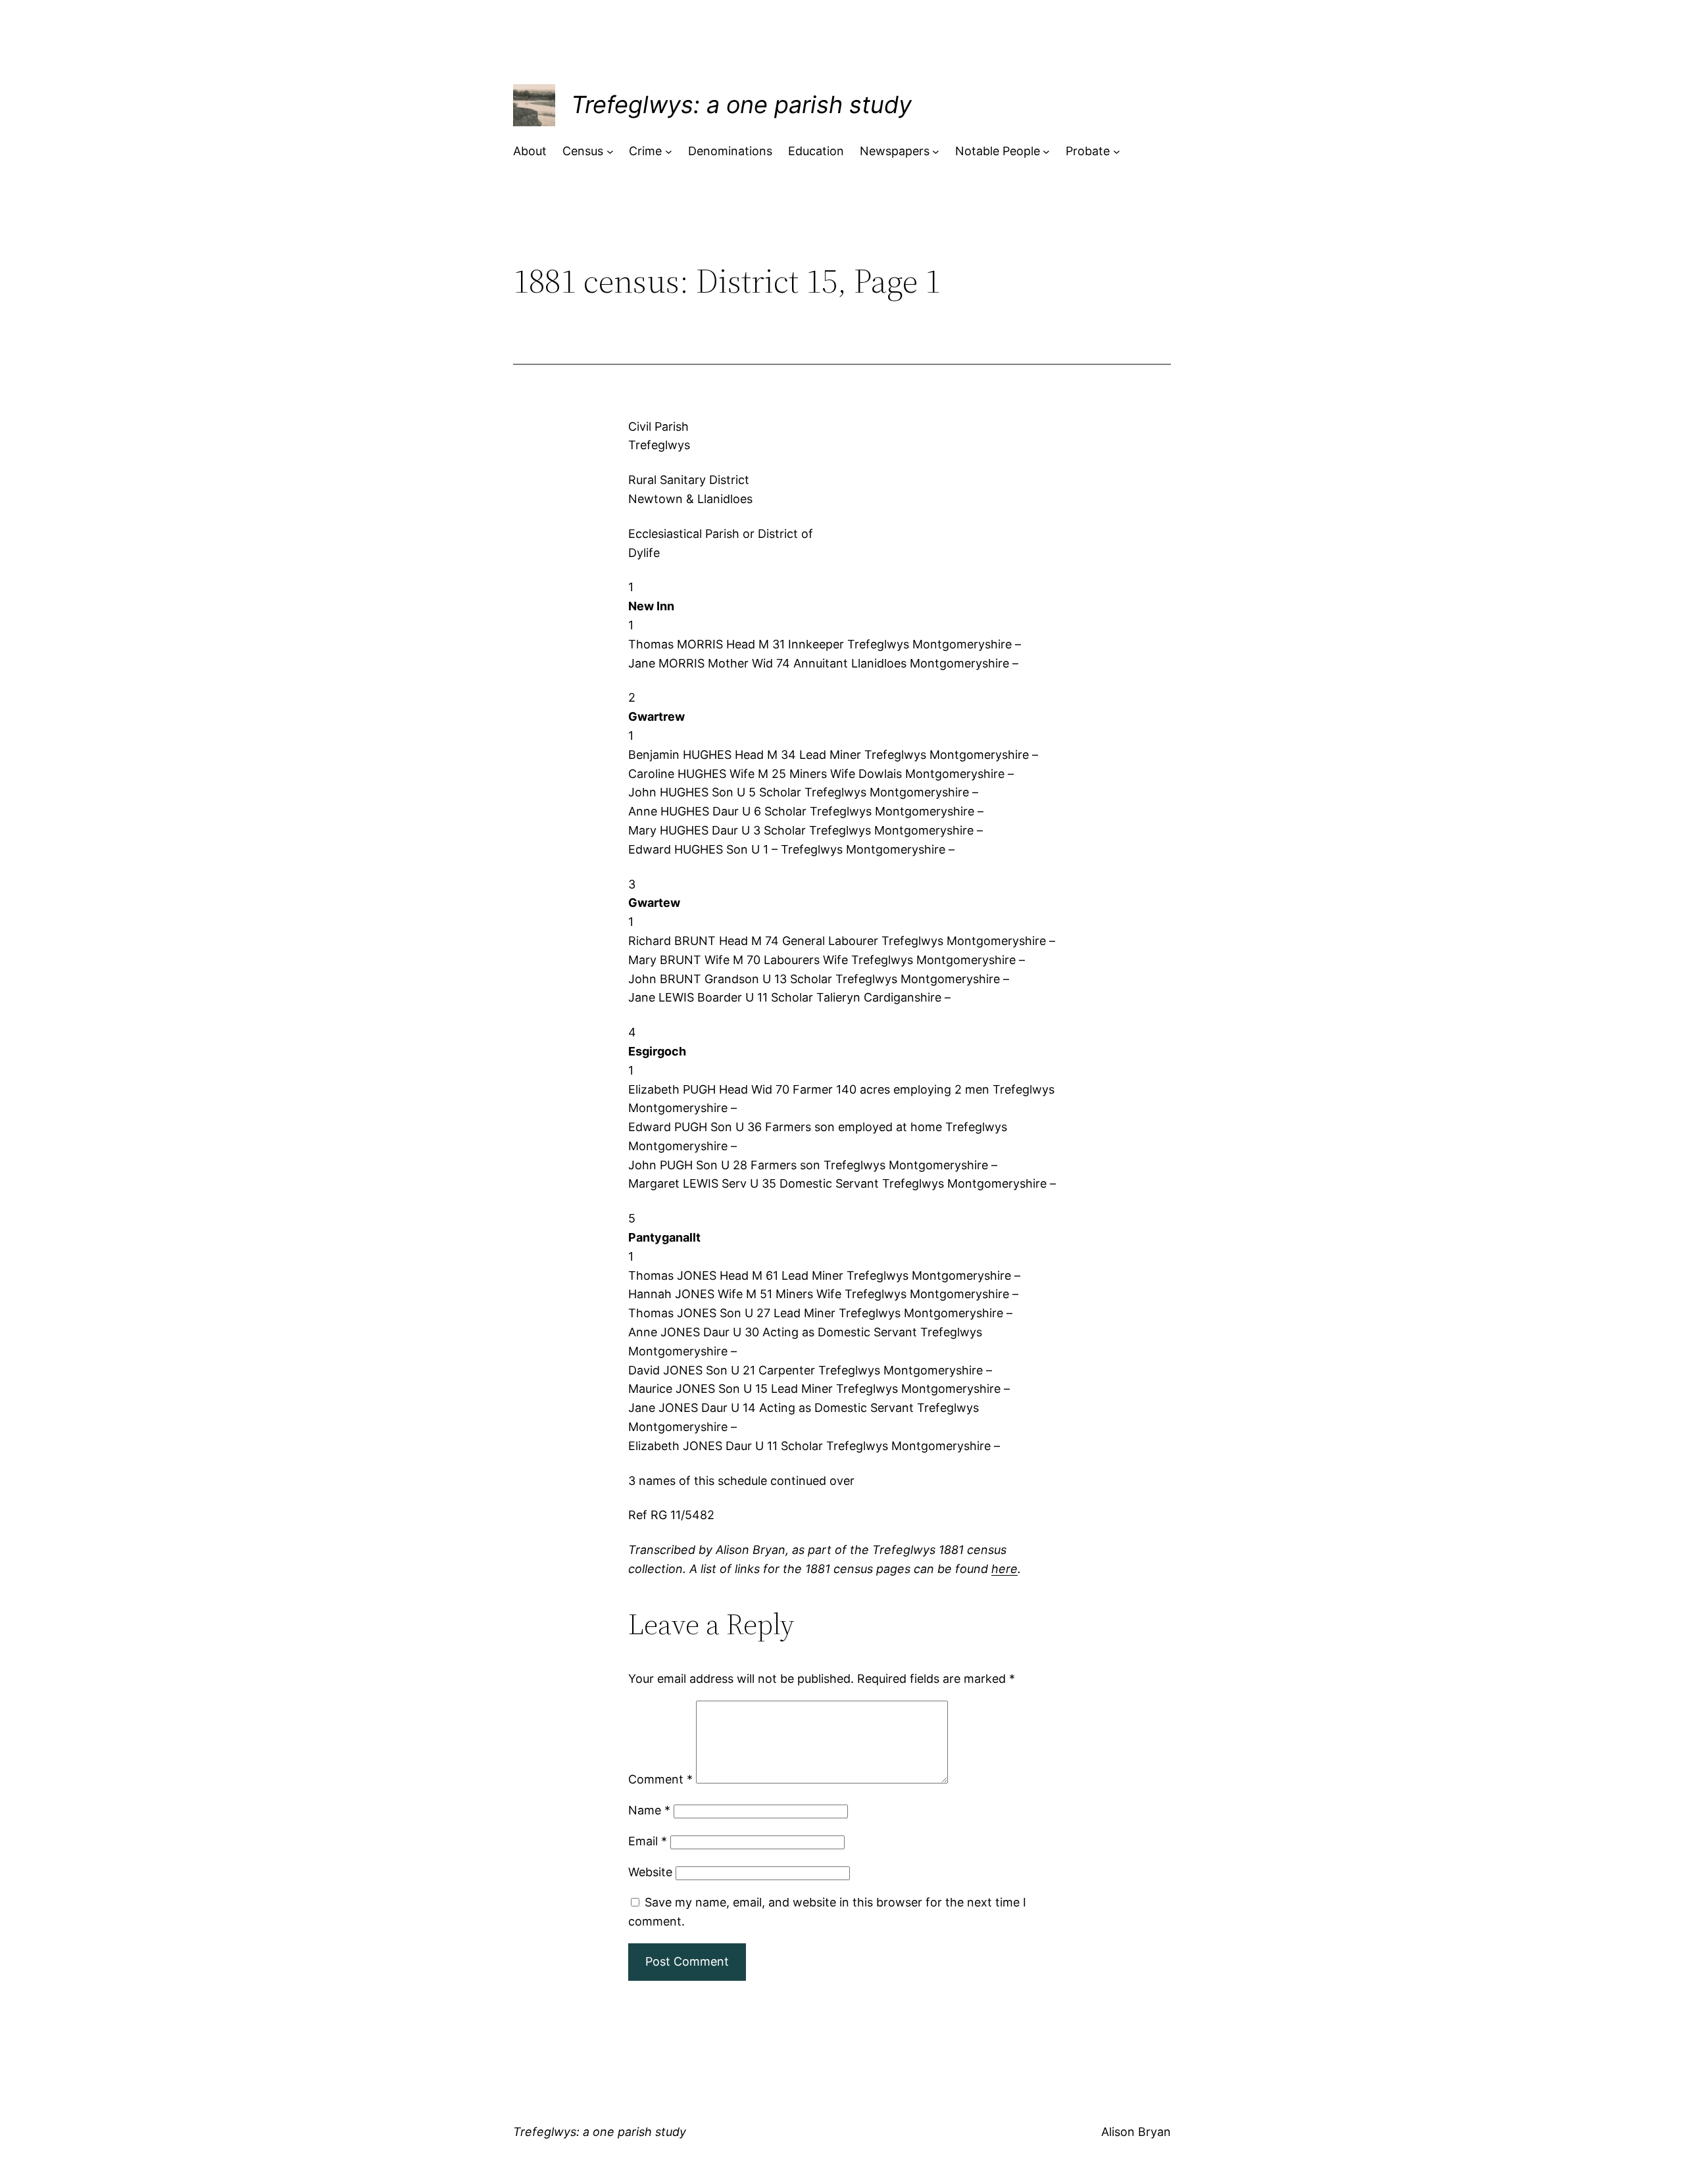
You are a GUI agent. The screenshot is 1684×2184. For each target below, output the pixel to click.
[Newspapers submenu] (936, 152)
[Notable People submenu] (1046, 152)
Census (583, 151)
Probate (1088, 151)
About (530, 151)
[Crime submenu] (669, 152)
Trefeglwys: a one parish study (741, 105)
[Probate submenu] (1117, 152)
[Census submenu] (610, 152)
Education (816, 151)
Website (650, 1872)
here (1004, 1569)
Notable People (998, 151)
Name (649, 1810)
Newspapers (895, 151)
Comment (660, 1779)
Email (648, 1841)
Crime (645, 151)
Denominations (730, 151)
